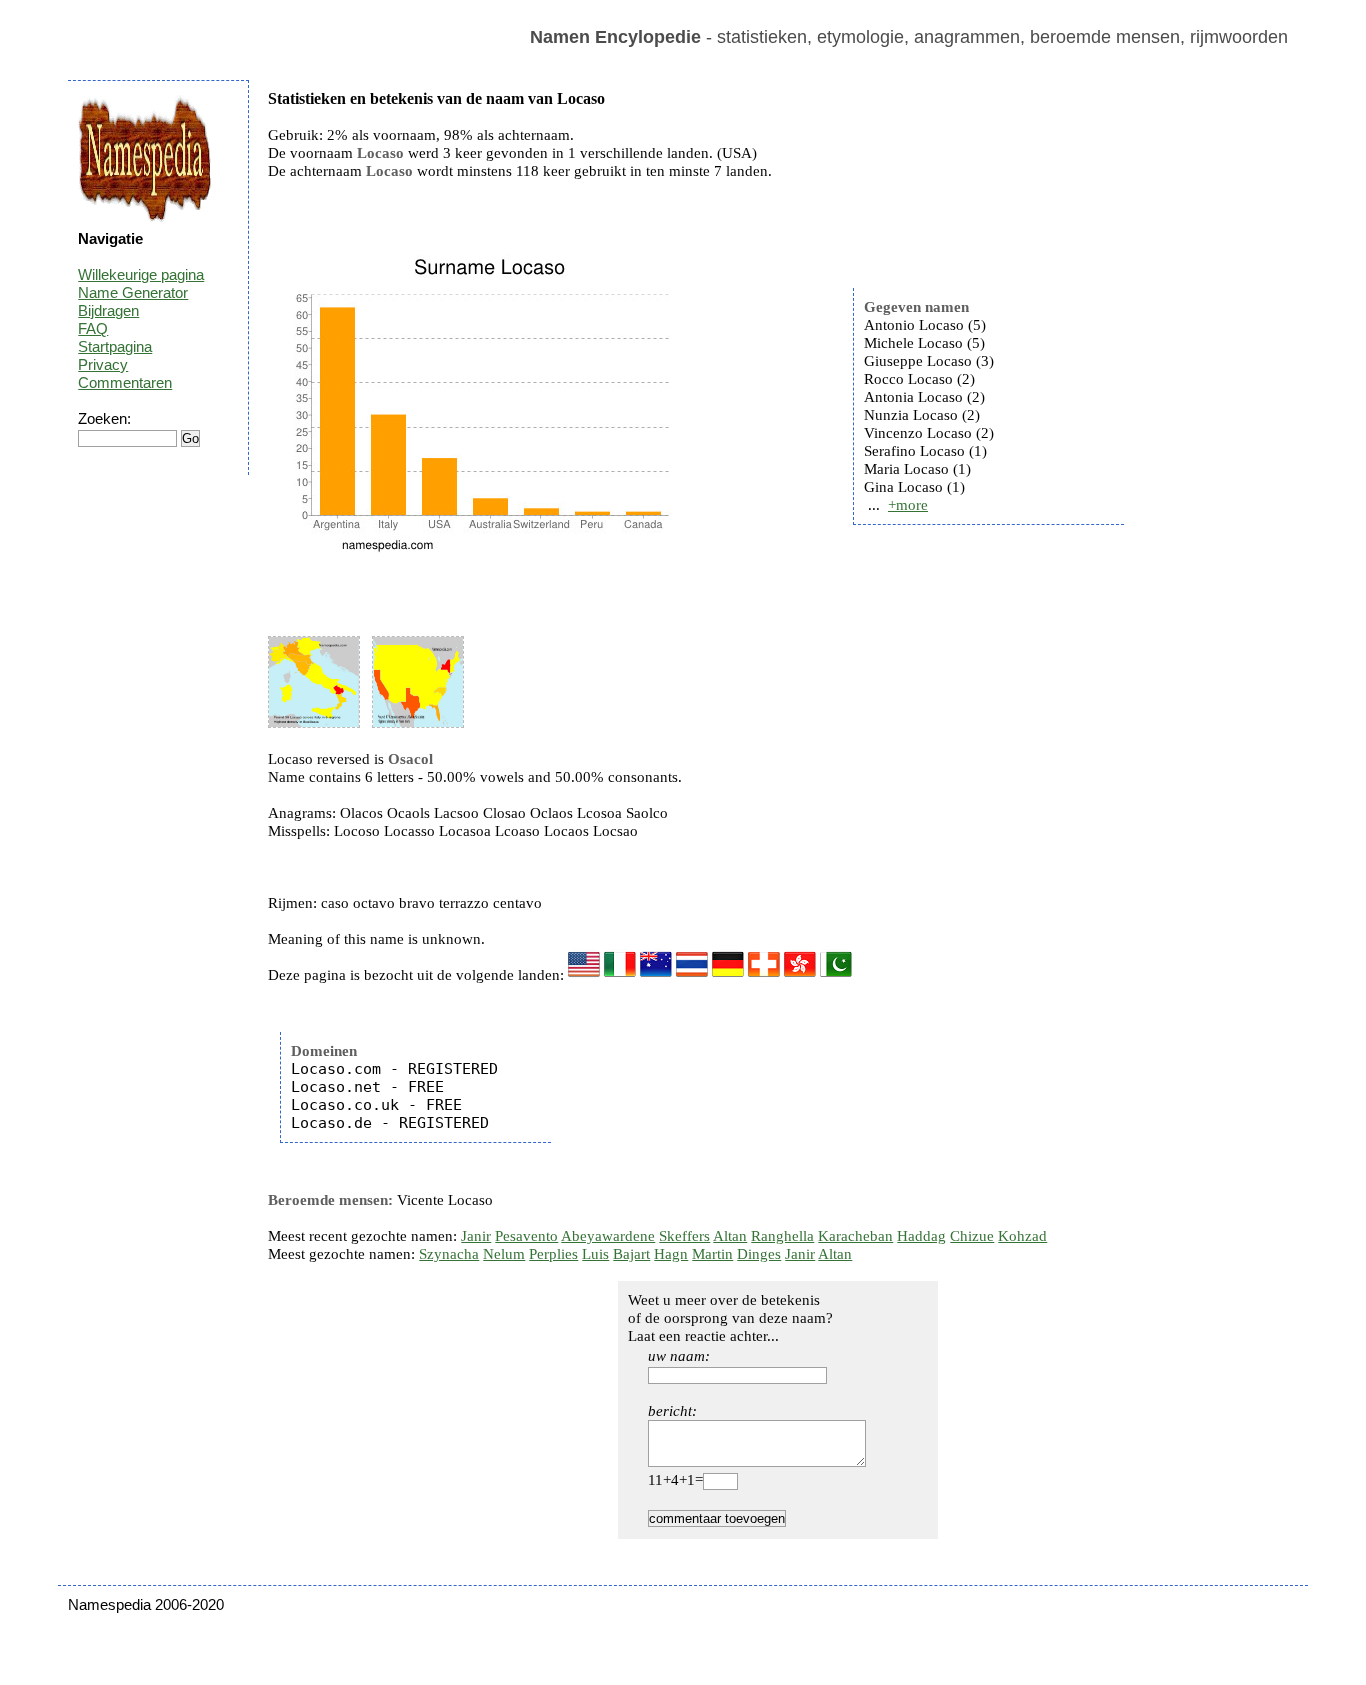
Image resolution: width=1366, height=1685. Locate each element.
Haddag (921, 1236)
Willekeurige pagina (141, 274)
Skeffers (684, 1236)
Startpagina (115, 346)
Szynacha (449, 1254)
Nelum (504, 1254)
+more (908, 505)
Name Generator (133, 292)
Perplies (553, 1254)
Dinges (759, 1254)
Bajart (631, 1254)
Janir (476, 1236)
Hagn (671, 1254)
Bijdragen (108, 310)
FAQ (93, 328)
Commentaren (125, 382)
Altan (730, 1236)
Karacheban (855, 1236)
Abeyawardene (608, 1236)
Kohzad (1022, 1236)
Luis (595, 1254)
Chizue (972, 1236)
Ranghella (782, 1236)
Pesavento (526, 1236)
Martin (712, 1254)
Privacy (103, 364)
